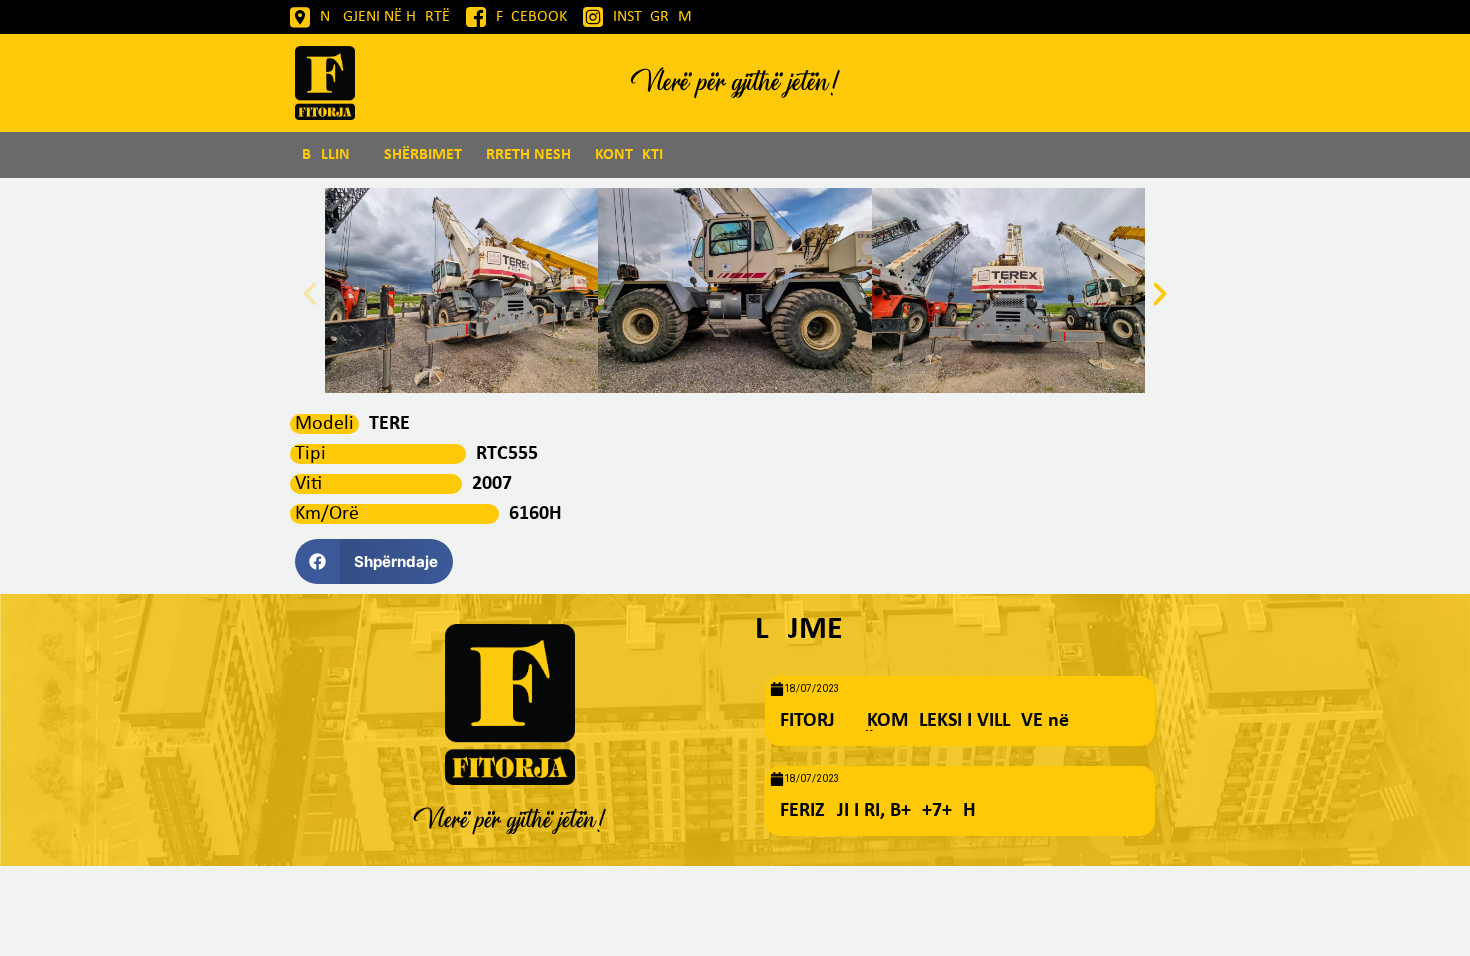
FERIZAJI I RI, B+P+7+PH (878, 811)
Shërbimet (423, 155)
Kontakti (629, 155)
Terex (395, 424)
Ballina (331, 155)
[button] (310, 294)
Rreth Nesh (528, 155)
